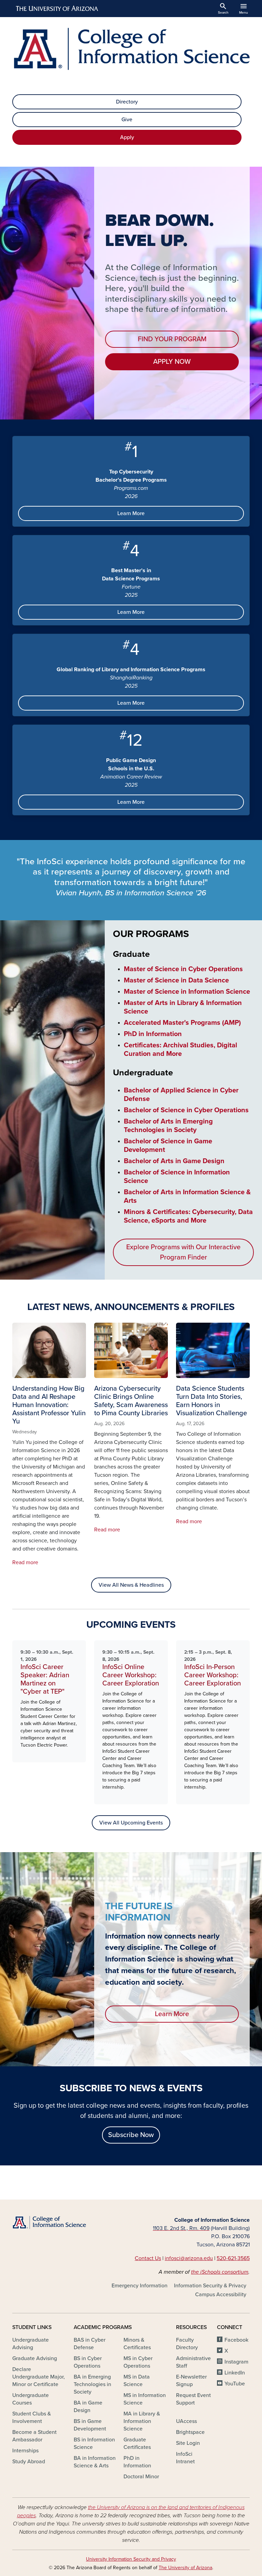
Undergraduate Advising (31, 2344)
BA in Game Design (88, 2407)
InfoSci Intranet (185, 2458)
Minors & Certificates (137, 2344)
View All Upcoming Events (131, 1823)
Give (127, 120)
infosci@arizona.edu (189, 2258)
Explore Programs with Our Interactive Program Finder (183, 1252)
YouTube (235, 2384)
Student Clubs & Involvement (32, 2417)
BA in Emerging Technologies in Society (92, 2384)
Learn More (131, 513)
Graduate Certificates (137, 2443)
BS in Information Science (94, 2443)
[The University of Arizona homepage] (57, 9)
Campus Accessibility (221, 2295)
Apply (127, 137)
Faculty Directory (187, 2344)
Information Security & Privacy (210, 2286)
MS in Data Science (137, 2381)
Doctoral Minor (141, 2477)
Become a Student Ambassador (34, 2436)
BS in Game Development (90, 2425)
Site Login (188, 2443)
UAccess (186, 2421)
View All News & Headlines (131, 1585)
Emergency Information (140, 2286)
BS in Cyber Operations (88, 2362)
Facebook (236, 2340)
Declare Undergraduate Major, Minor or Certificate (39, 2377)
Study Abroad (29, 2462)
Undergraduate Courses (31, 2399)
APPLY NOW (172, 362)
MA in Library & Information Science (142, 2421)
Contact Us (148, 2258)
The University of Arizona (185, 2568)
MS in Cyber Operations (138, 2362)
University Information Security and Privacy (131, 2559)
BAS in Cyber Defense (90, 2344)
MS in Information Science (145, 2399)
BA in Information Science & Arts (95, 2462)
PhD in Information (137, 2462)
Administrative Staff (193, 2362)
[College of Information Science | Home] (131, 49)
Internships (25, 2451)
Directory (127, 102)
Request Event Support (193, 2399)
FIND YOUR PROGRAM (172, 339)
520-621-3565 (233, 2258)
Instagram (236, 2362)
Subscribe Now (131, 2135)
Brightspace (190, 2432)
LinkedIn (235, 2373)
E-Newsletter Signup (191, 2381)
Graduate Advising (35, 2358)
